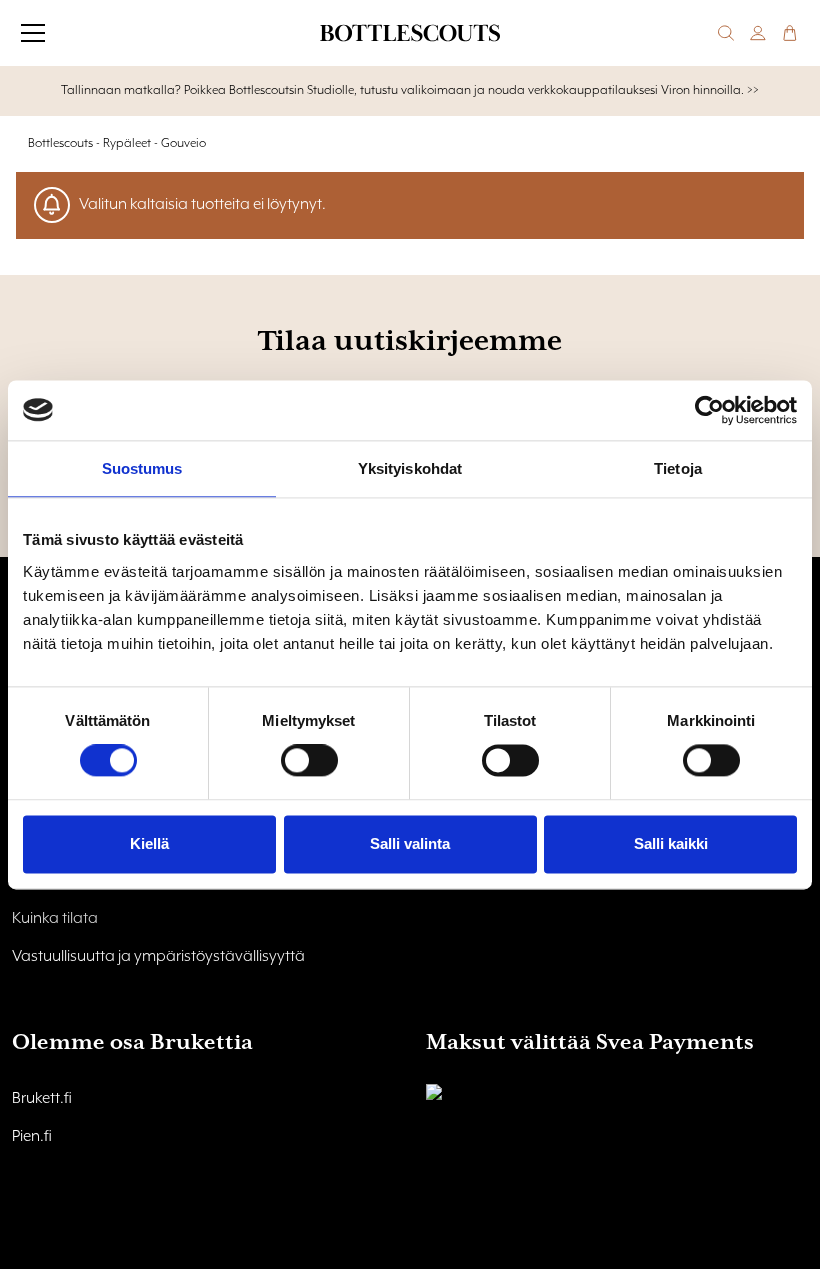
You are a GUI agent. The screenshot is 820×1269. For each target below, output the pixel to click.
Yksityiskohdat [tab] (410, 468)
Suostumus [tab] (142, 468)
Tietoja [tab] (678, 468)
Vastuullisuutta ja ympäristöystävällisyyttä (158, 957)
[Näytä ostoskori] (790, 33)
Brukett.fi (42, 1099)
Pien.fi (32, 1137)
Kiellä (149, 843)
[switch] (309, 761)
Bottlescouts (60, 143)
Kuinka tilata (55, 919)
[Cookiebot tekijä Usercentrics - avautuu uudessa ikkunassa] (709, 410)
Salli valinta (410, 843)
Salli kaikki (671, 843)
